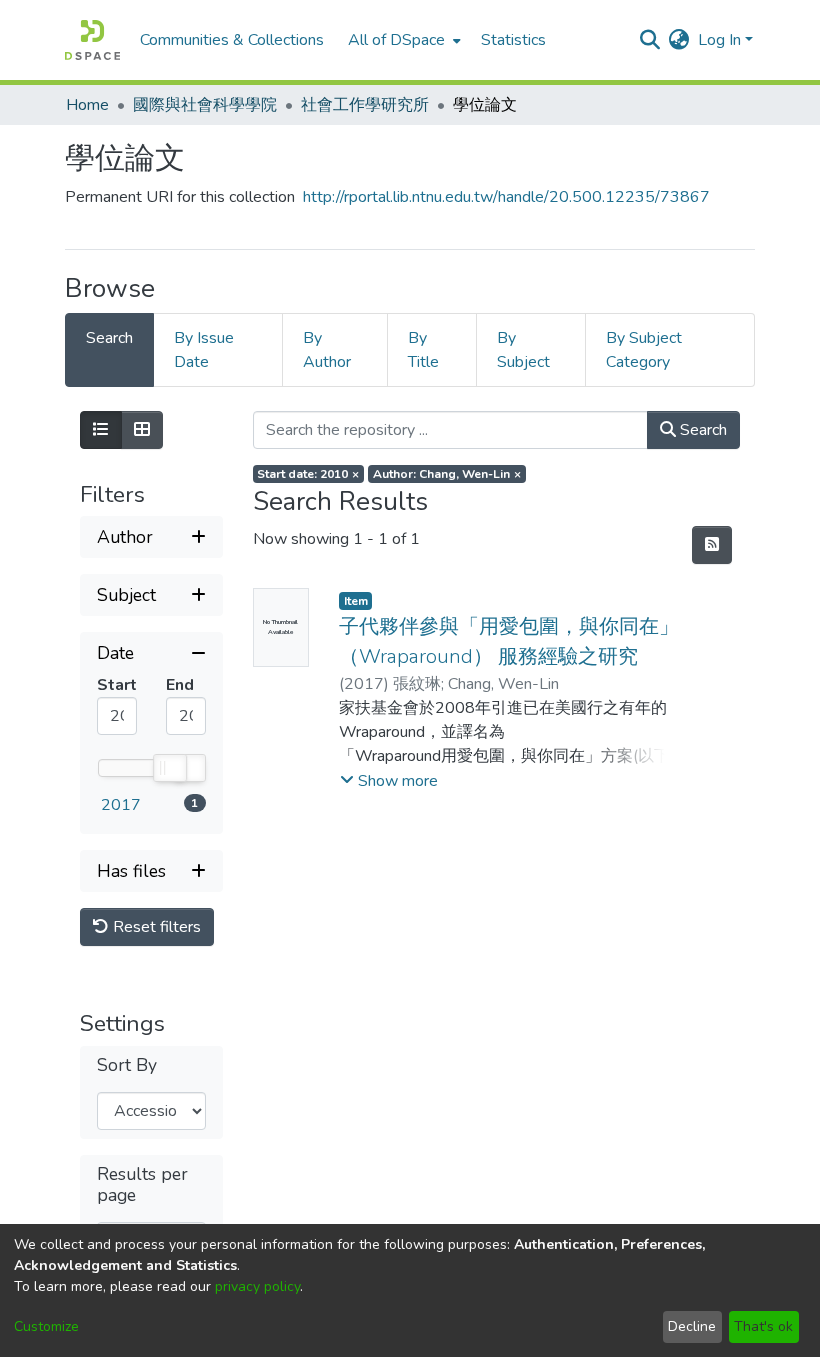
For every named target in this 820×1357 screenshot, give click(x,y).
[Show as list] (101, 430)
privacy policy (257, 1286)
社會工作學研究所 (365, 105)
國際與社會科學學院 (205, 105)
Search (701, 430)
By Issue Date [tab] (204, 350)
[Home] (92, 40)
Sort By (127, 1065)
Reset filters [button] (155, 927)
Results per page (142, 1185)
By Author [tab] (327, 350)
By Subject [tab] (523, 350)
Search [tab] (109, 338)
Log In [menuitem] (719, 40)
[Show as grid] (142, 430)
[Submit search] (650, 40)
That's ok (763, 1326)
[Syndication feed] (712, 545)
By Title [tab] (423, 350)
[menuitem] (402, 40)
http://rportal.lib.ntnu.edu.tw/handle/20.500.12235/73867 (506, 197)
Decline (692, 1326)
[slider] (169, 768)
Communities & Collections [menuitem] (232, 40)
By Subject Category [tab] (644, 350)
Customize (46, 1326)
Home (87, 105)
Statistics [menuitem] (513, 40)
